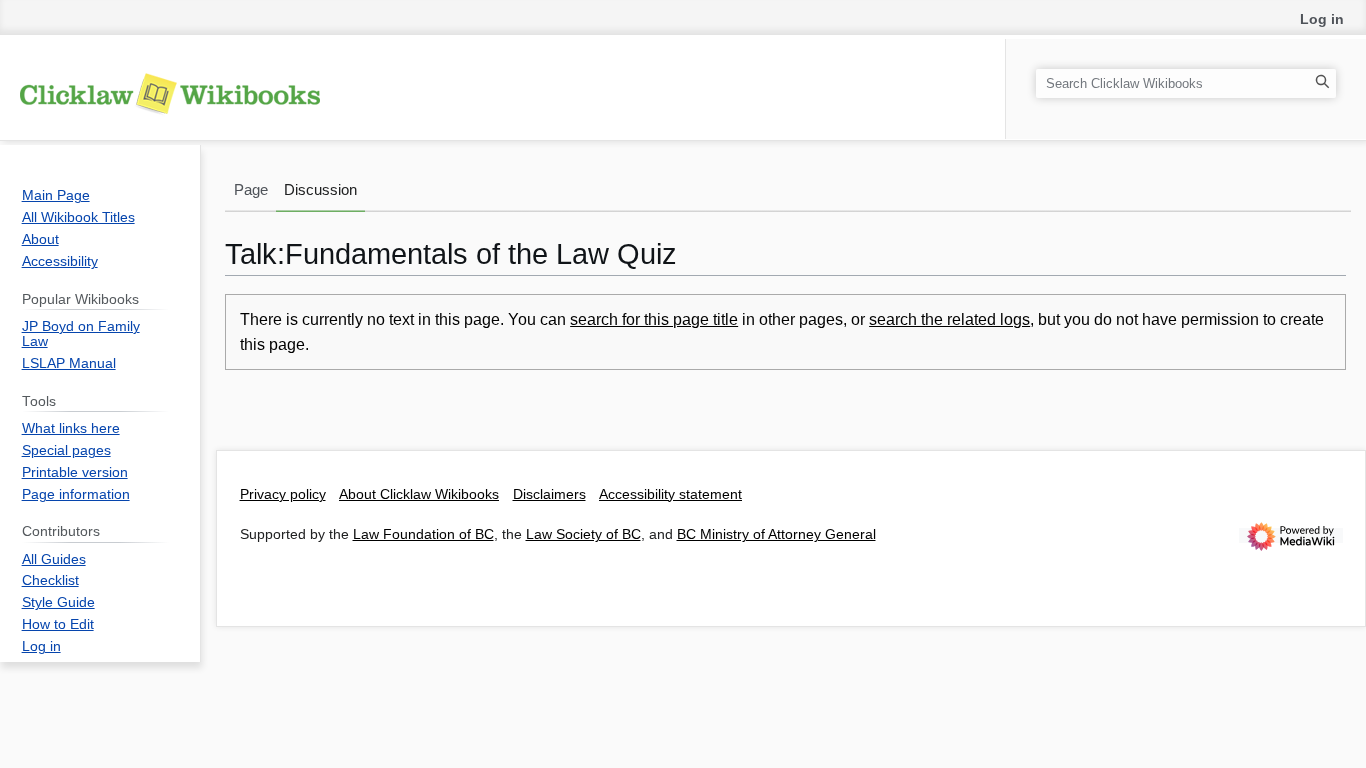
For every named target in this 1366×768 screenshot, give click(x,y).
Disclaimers (549, 494)
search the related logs (949, 319)
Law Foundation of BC (423, 534)
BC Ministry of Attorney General (776, 534)
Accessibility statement (670, 494)
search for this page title (654, 319)
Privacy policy (283, 494)
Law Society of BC (583, 534)
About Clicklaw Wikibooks (419, 494)
